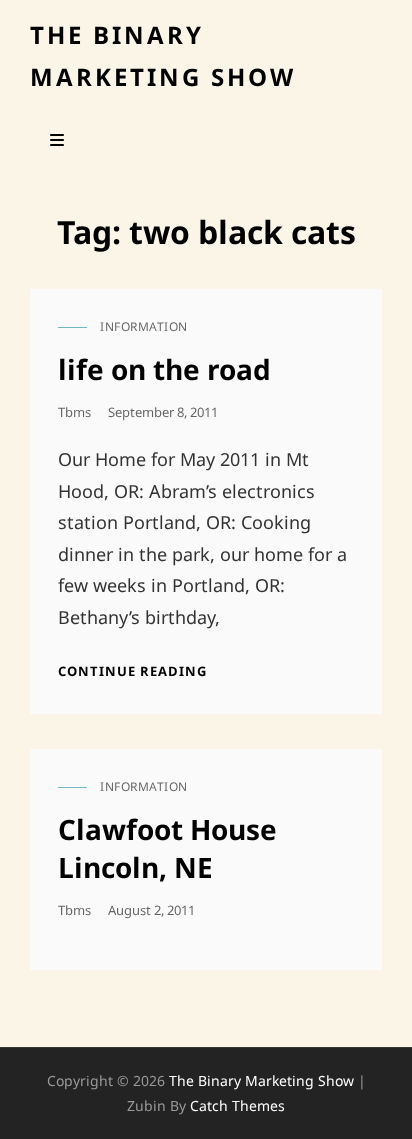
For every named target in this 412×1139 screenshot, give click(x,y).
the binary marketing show (261, 1080)
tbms (74, 412)
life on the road (164, 369)
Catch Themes (237, 1105)
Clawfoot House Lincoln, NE (167, 848)
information (144, 326)
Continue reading (132, 671)
